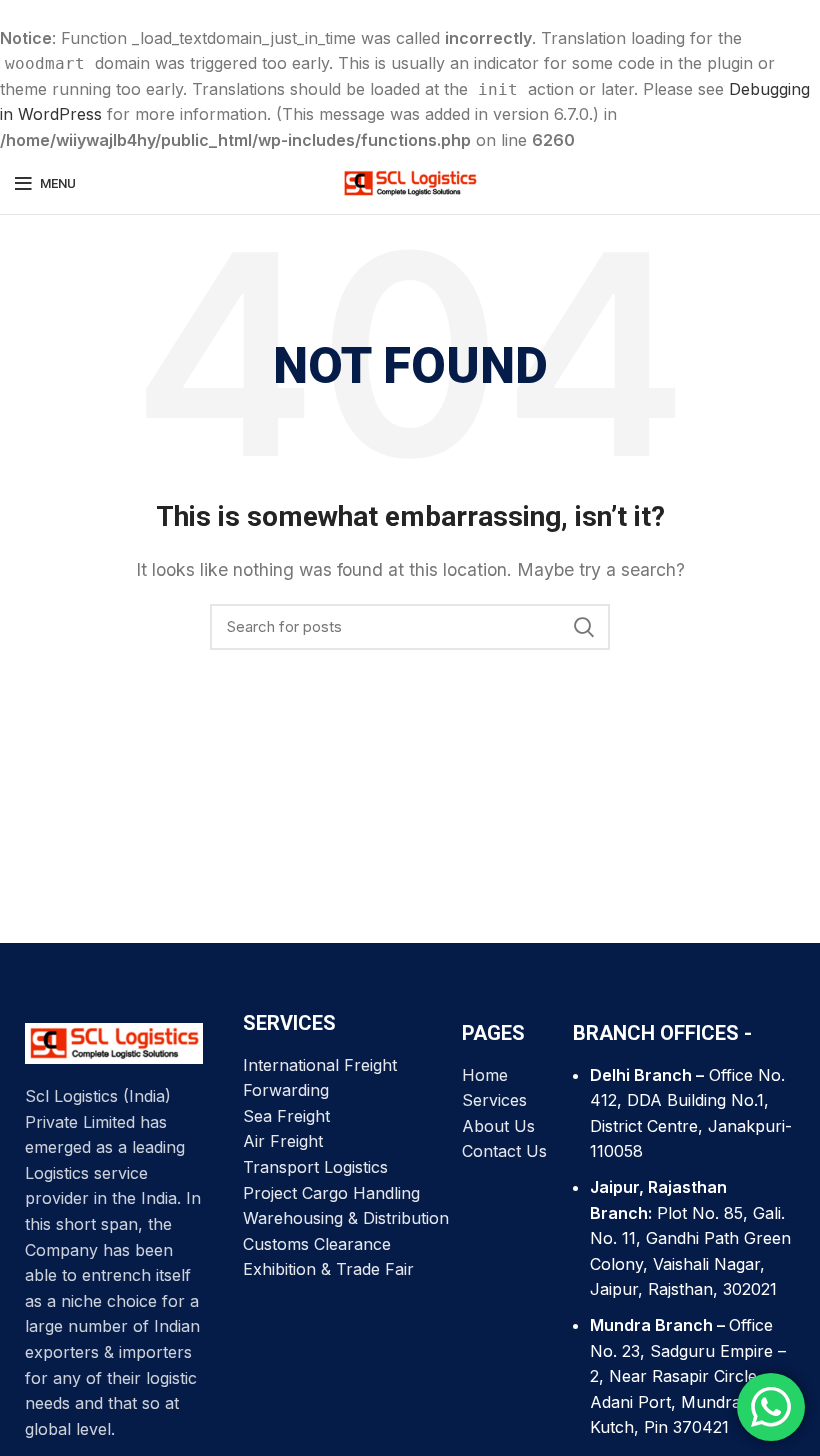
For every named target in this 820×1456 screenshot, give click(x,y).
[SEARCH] (583, 627)
